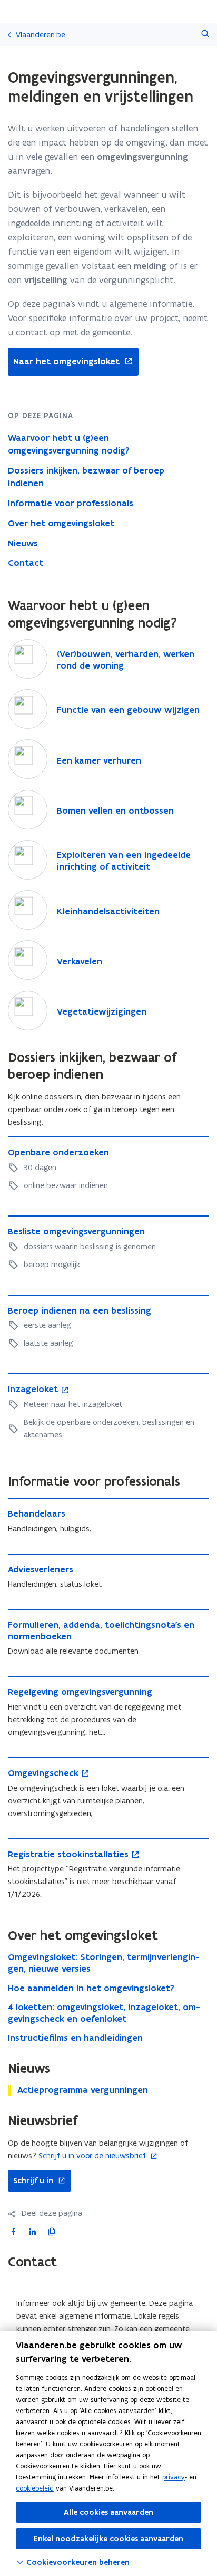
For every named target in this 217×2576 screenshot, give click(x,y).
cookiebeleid (35, 2488)
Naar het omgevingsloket (64, 362)
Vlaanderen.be (41, 35)
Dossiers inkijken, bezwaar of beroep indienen (86, 477)
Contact (26, 563)
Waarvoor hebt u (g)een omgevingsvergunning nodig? (69, 444)
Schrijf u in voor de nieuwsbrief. (93, 2155)
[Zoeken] (205, 35)
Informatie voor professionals (71, 503)
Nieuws (23, 543)
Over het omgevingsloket (61, 523)
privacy (174, 2477)
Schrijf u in (31, 2181)
